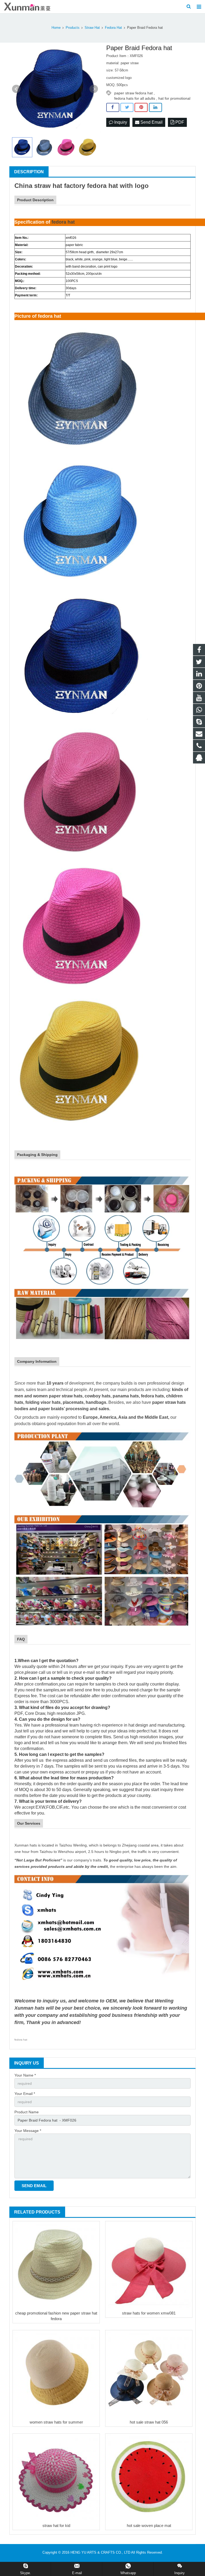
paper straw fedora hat (133, 93)
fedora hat (102, 186)
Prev (16, 89)
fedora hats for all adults (135, 98)
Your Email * (25, 2094)
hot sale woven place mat (149, 2525)
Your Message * (28, 2131)
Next (94, 89)
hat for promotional (174, 98)
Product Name (27, 2112)
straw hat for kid (56, 2525)
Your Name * (25, 2075)
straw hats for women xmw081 (149, 2313)
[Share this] (113, 107)
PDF (179, 122)
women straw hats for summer (56, 2422)
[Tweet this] (127, 107)
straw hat (48, 186)
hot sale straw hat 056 (149, 2422)
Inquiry (120, 122)
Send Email (151, 122)
